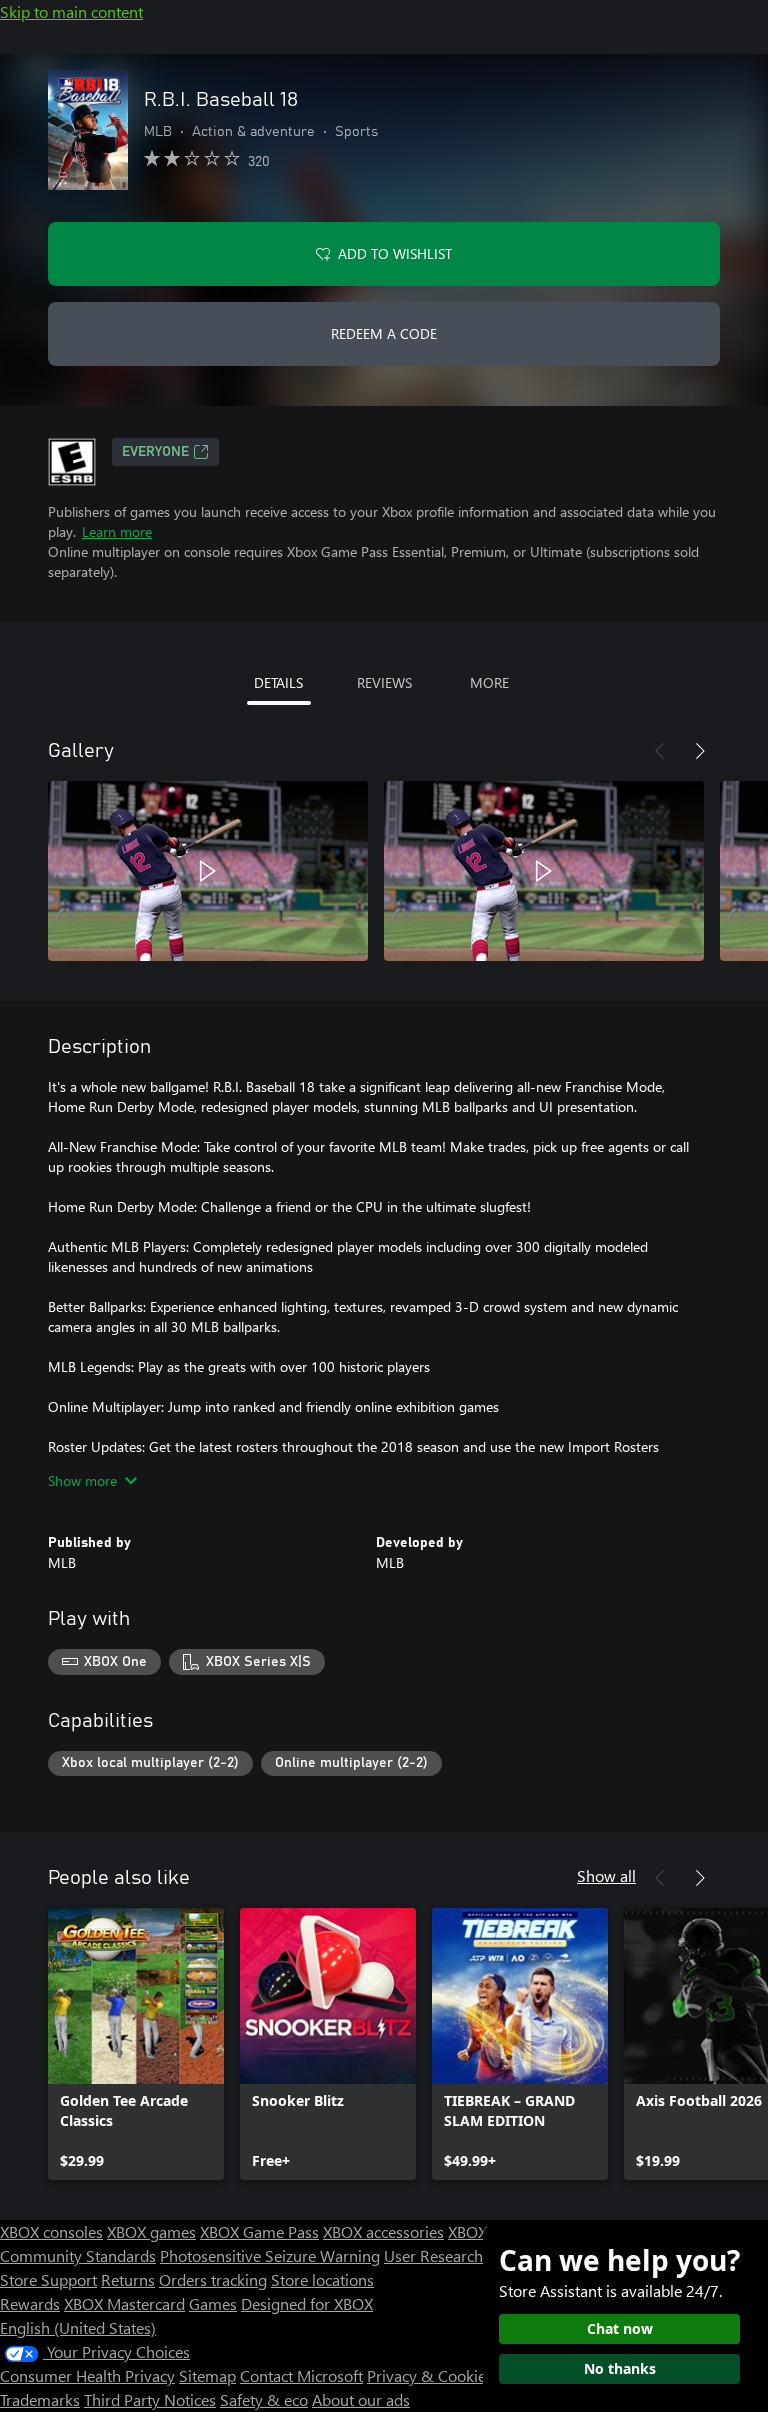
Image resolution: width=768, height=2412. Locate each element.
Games (213, 2303)
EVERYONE (155, 452)
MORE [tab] (489, 682)
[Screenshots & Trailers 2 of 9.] (544, 871)
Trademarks (40, 2399)
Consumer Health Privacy (87, 2375)
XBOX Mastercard (124, 2303)
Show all (606, 1875)
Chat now (620, 2328)
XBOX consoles (51, 2231)
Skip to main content (71, 11)
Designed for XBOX (307, 2303)
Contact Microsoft (301, 2375)
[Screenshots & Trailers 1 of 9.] (208, 871)
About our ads (361, 2399)
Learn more (117, 531)
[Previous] (660, 751)
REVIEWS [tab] (384, 682)
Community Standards (78, 2255)
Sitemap (207, 2375)
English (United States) (78, 2327)
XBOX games (151, 2231)
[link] (136, 2044)
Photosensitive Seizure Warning (270, 2255)
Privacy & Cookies (430, 2375)
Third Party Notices (150, 2399)
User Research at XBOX (465, 2255)
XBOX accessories (383, 2231)
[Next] (700, 751)
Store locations (322, 2279)
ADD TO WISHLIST (395, 253)
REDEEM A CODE (384, 333)
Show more (82, 1480)
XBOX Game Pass (259, 2231)
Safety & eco (264, 2399)
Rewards (30, 2303)
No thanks (620, 2368)
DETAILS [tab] (278, 682)
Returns (128, 2279)
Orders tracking (213, 2279)
